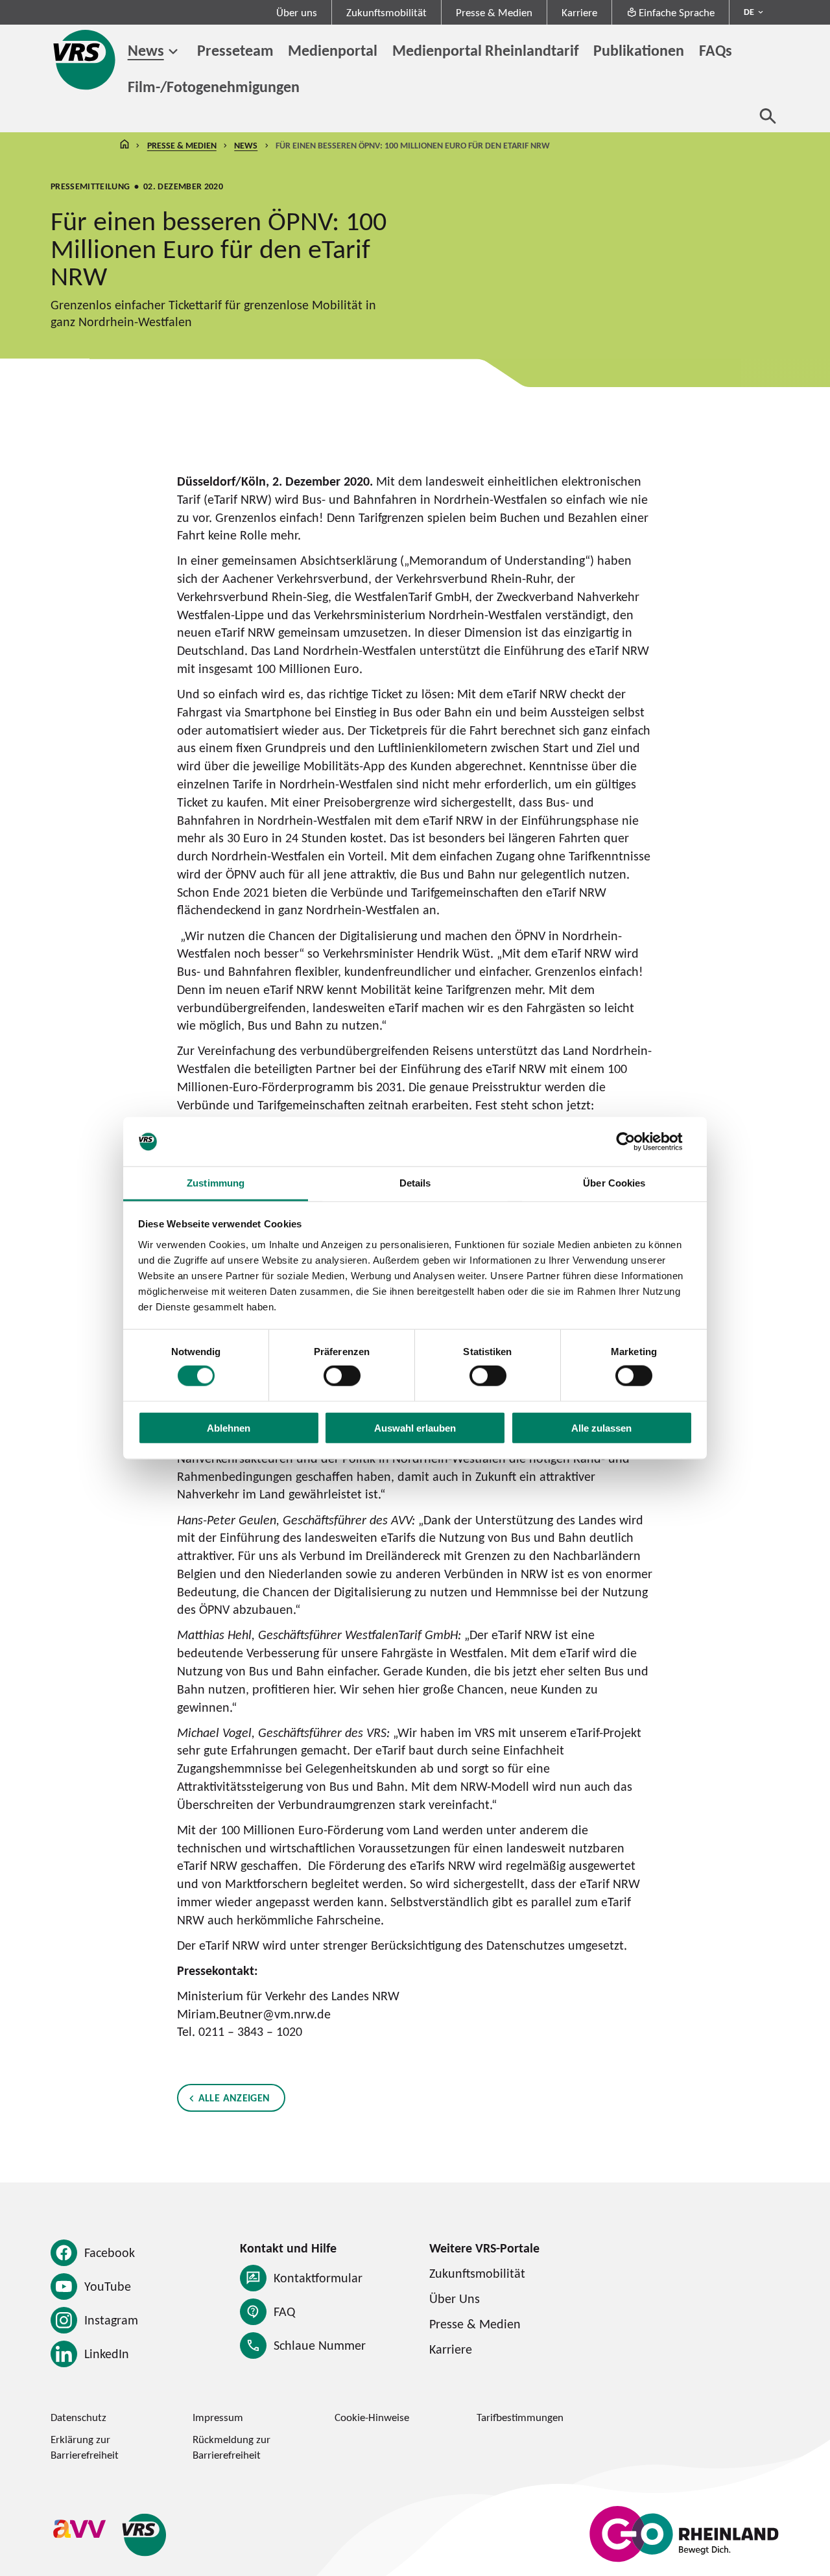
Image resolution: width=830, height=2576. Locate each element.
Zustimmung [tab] (216, 1183)
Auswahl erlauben (415, 1427)
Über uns (297, 12)
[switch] (342, 1376)
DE (749, 12)
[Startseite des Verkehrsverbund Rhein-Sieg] (86, 60)
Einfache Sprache (677, 12)
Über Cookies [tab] (614, 1183)
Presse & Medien (494, 12)
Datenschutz (78, 2417)
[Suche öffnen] (768, 116)
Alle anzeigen (234, 2097)
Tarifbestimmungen (520, 2417)
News (146, 50)
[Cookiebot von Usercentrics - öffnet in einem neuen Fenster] (636, 1142)
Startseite (124, 146)
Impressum (218, 2417)
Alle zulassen (601, 1427)
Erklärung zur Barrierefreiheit (85, 2447)
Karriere (579, 12)
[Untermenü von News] (173, 52)
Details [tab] (415, 1183)
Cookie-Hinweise (372, 2417)
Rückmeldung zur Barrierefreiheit (231, 2447)
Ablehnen (229, 1427)
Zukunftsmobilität (386, 12)
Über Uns (455, 2298)
